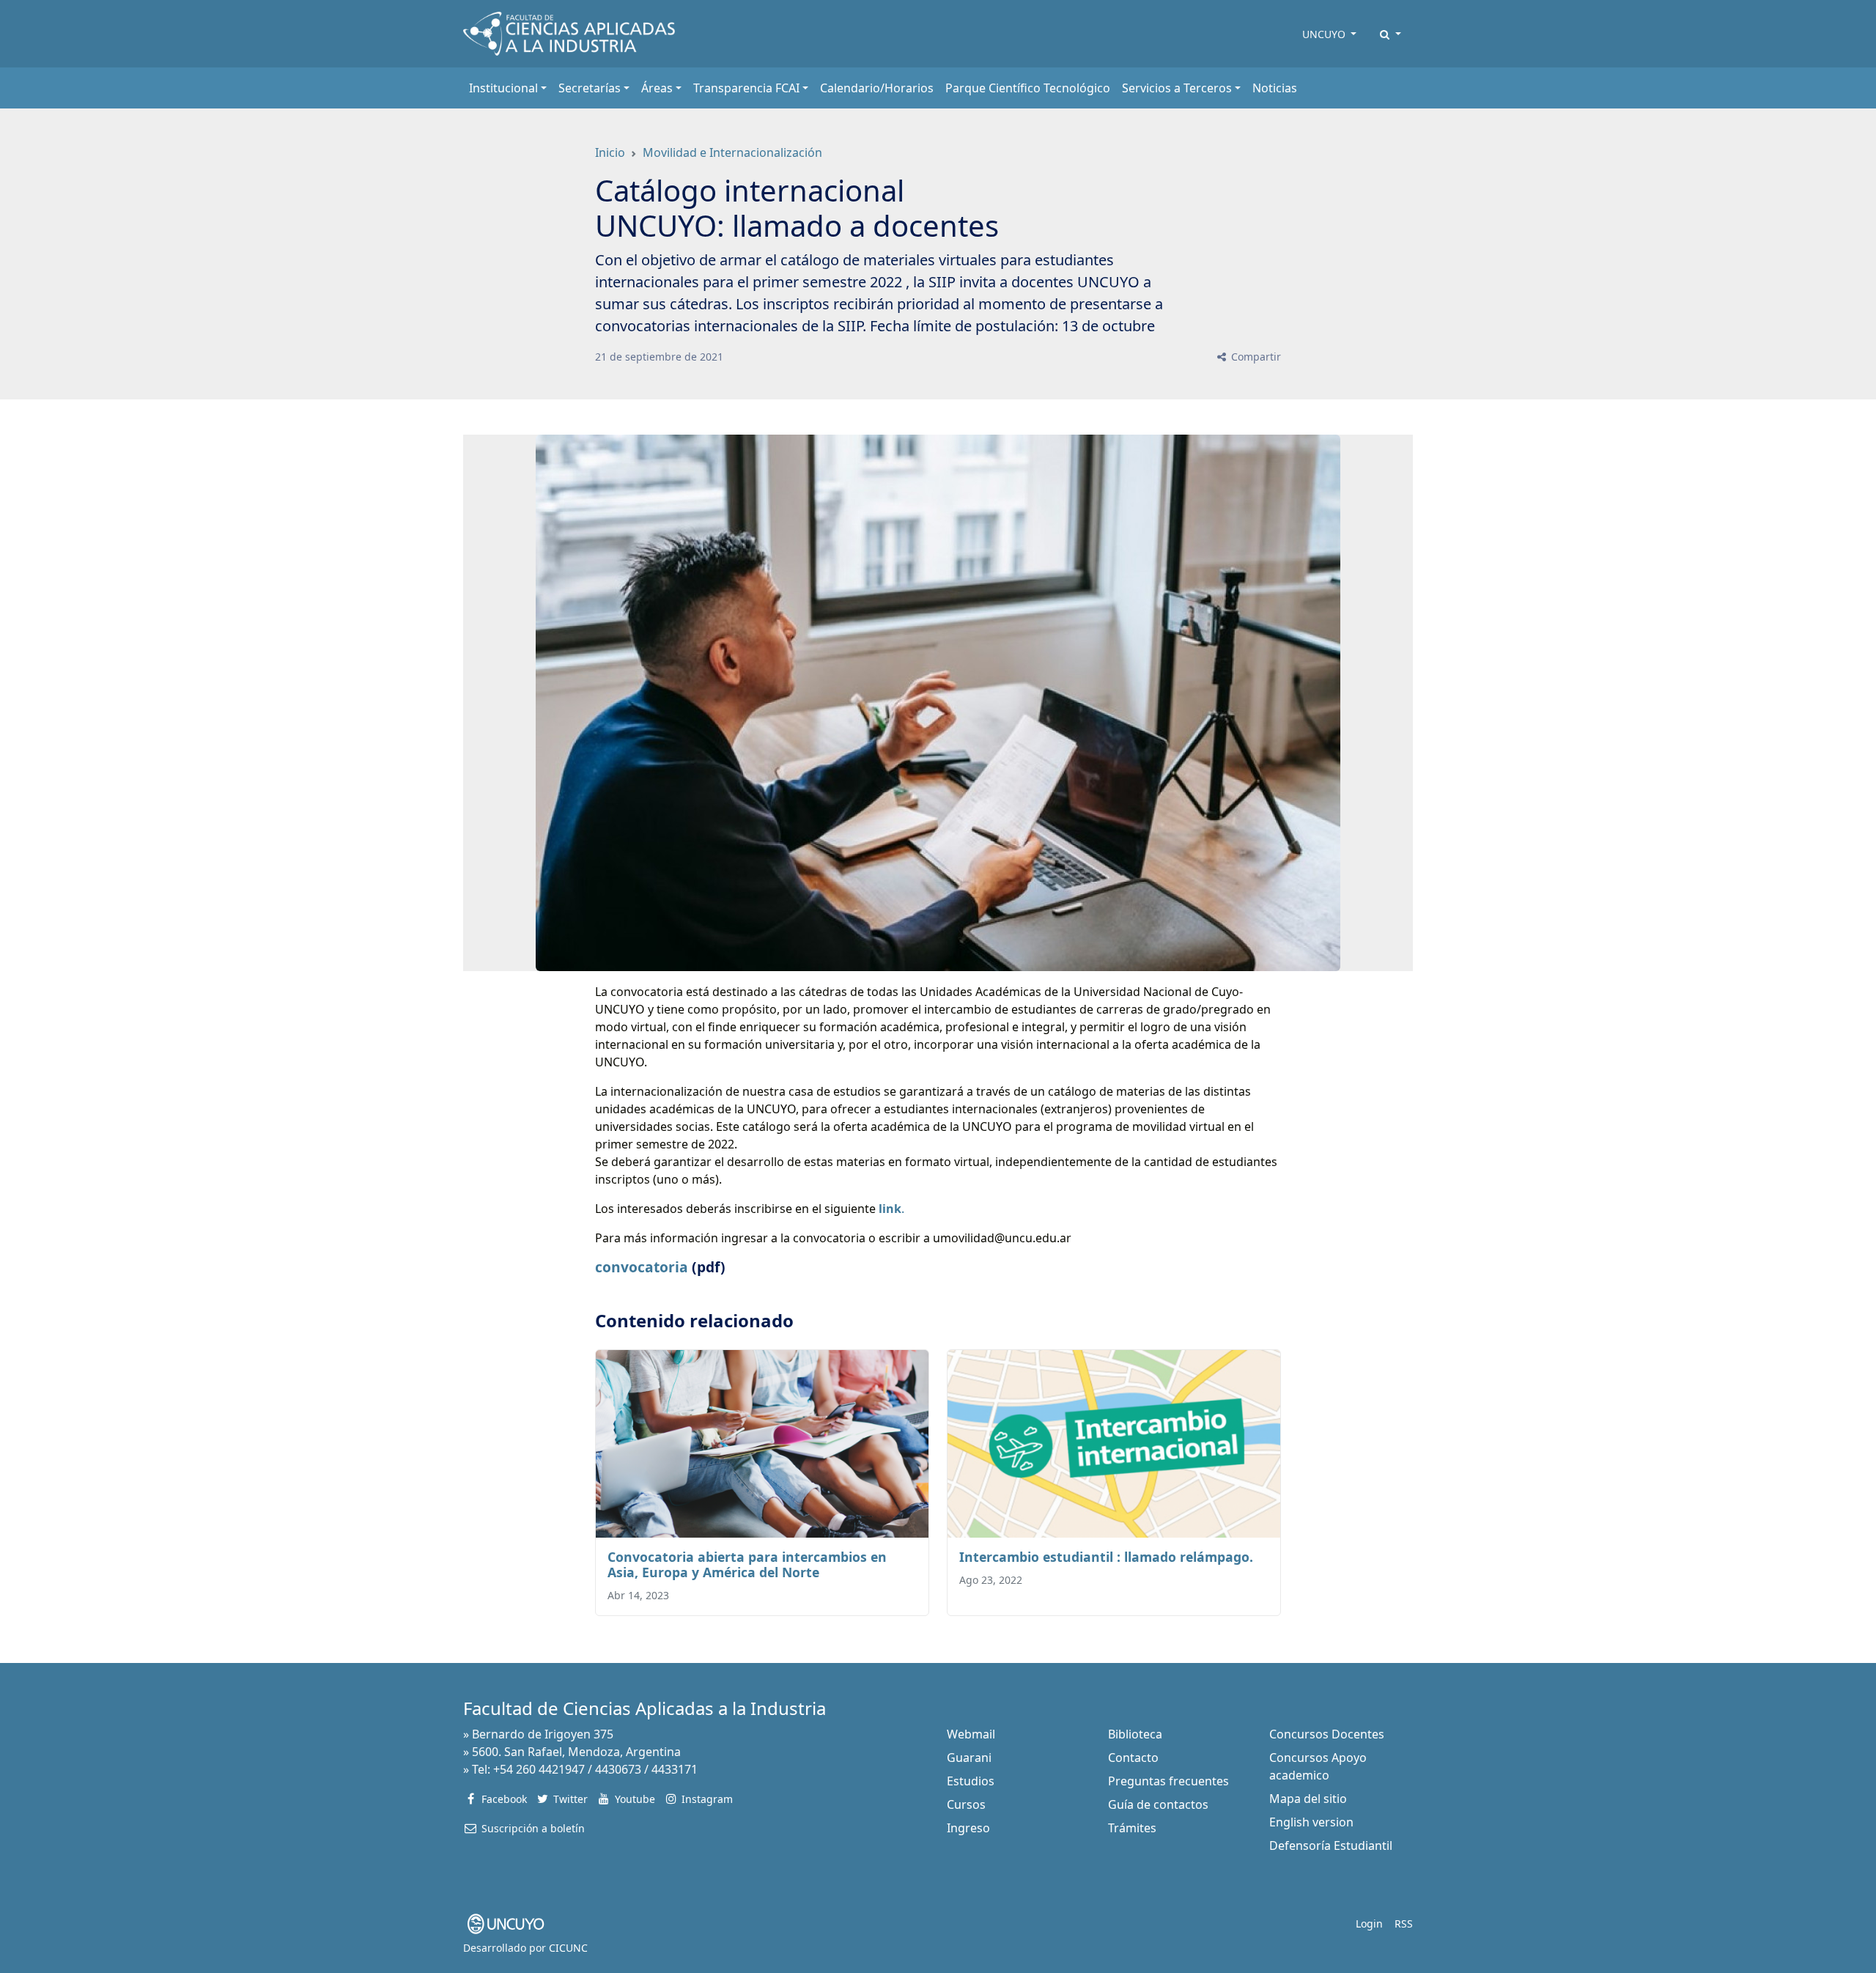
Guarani (969, 1758)
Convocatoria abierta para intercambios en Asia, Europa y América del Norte (747, 1564)
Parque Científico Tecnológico (1028, 88)
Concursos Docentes (1327, 1734)
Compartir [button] (1255, 357)
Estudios (971, 1781)
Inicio (610, 152)
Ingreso (968, 1828)
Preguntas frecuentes (1168, 1781)
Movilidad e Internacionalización (732, 152)
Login (1369, 1924)
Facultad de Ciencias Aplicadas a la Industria (645, 1708)
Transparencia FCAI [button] (746, 88)
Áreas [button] (657, 88)
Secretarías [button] (590, 88)
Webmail (971, 1734)
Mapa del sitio (1308, 1799)
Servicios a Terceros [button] (1177, 88)
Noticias (1275, 88)
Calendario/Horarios (877, 88)
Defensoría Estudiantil (1331, 1845)
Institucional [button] (503, 88)
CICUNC (568, 1948)
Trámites (1132, 1828)
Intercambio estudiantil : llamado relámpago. (1106, 1557)
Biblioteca (1135, 1734)
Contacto (1133, 1758)
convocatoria (642, 1267)
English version (1311, 1822)
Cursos (966, 1804)
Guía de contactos (1158, 1804)
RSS (1404, 1924)
